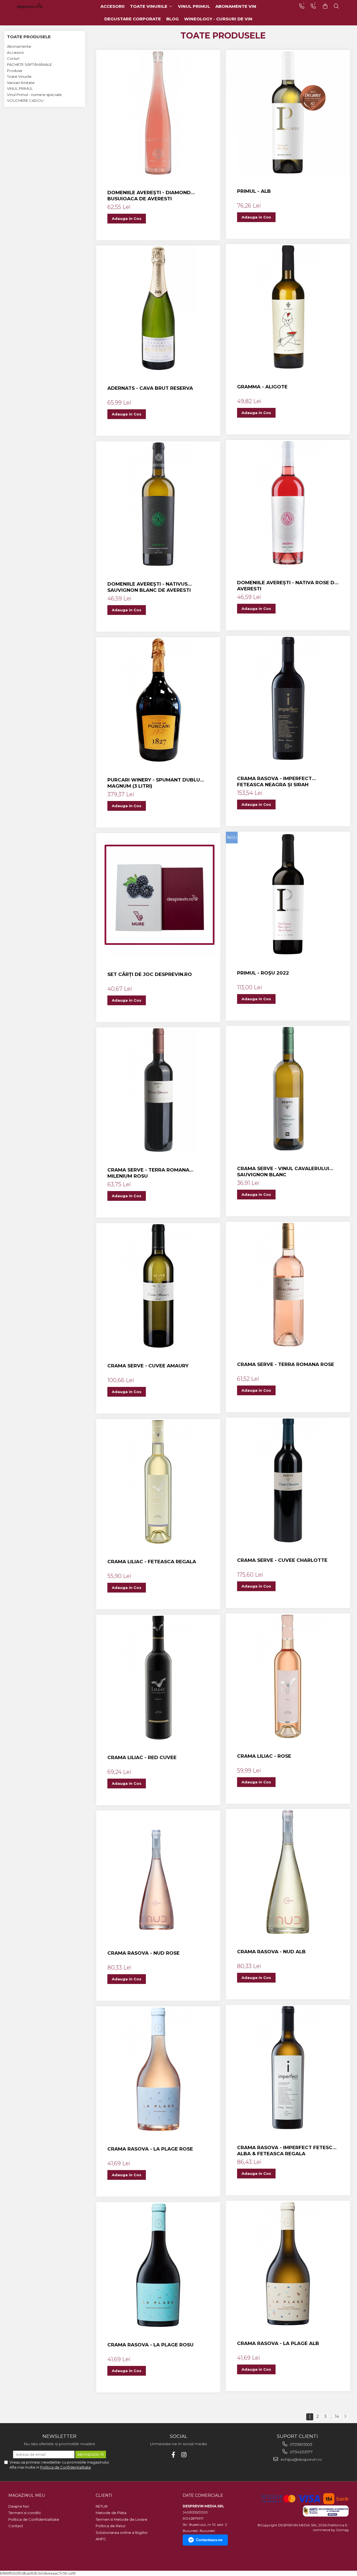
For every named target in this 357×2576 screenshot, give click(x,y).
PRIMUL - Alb (254, 191)
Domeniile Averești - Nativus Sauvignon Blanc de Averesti (149, 587)
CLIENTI (104, 2495)
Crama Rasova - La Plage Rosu (150, 2345)
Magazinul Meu (27, 2495)
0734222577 (301, 2452)
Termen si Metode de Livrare (121, 2519)
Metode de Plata (111, 2513)
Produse (15, 71)
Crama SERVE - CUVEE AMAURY (148, 1366)
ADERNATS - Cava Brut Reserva (150, 388)
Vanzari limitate (21, 83)
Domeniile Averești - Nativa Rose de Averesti (287, 586)
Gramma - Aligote (262, 387)
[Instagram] (184, 2455)
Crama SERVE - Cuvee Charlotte (282, 1560)
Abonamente (19, 46)
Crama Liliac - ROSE (264, 1756)
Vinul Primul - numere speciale (34, 95)
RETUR (102, 2506)
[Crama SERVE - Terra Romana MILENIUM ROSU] (158, 1090)
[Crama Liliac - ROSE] (288, 1676)
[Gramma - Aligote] (288, 307)
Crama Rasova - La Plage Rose (150, 2149)
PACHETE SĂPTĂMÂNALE (29, 64)
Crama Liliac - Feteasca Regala (152, 1562)
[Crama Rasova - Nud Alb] (288, 1872)
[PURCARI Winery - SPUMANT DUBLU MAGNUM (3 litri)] (158, 700)
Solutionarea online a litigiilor (122, 2532)
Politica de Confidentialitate (66, 2467)
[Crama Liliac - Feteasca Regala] (158, 1482)
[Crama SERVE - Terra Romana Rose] (288, 1285)
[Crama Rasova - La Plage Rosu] (158, 2265)
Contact (16, 2526)
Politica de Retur (111, 2526)
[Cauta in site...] (336, 6)
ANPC (101, 2539)
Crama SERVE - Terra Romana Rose (286, 1364)
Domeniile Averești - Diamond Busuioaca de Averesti (149, 196)
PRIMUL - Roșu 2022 (263, 973)
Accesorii (15, 52)
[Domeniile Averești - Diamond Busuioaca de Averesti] (158, 113)
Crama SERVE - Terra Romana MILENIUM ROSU (148, 1173)
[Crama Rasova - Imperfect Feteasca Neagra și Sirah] (288, 699)
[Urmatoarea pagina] (345, 2417)
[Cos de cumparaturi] (325, 6)
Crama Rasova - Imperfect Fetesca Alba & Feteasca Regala (287, 2151)
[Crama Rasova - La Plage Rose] (158, 2069)
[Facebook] (173, 2455)
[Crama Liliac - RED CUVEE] (158, 1678)
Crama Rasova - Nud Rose (143, 1953)
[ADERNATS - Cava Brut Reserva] (158, 308)
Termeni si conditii (25, 2513)
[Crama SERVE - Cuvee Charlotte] (288, 1480)
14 (337, 2416)
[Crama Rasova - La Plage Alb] (288, 2264)
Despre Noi (19, 2506)
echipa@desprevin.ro (301, 2459)
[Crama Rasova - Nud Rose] (158, 1873)
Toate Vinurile (19, 76)
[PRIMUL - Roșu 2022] (288, 894)
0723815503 (301, 2444)
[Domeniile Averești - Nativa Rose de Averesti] (288, 503)
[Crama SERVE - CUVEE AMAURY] (158, 1286)
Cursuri (13, 58)
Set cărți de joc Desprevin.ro (150, 974)
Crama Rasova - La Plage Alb (278, 2343)
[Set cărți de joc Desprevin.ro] (158, 895)
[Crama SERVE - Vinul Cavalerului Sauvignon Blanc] (288, 1089)
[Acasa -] (38, 6)
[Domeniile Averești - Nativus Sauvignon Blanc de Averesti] (158, 504)
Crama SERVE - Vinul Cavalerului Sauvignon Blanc (283, 1172)
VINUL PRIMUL (20, 88)
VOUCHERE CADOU (25, 100)
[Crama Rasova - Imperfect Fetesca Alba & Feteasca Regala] (288, 2068)
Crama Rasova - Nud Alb (271, 1952)
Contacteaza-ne (209, 2540)
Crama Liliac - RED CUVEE (142, 1757)
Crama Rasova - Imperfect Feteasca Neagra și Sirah (274, 781)
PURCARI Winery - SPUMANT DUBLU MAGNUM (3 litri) (154, 783)
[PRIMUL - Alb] (288, 112)
